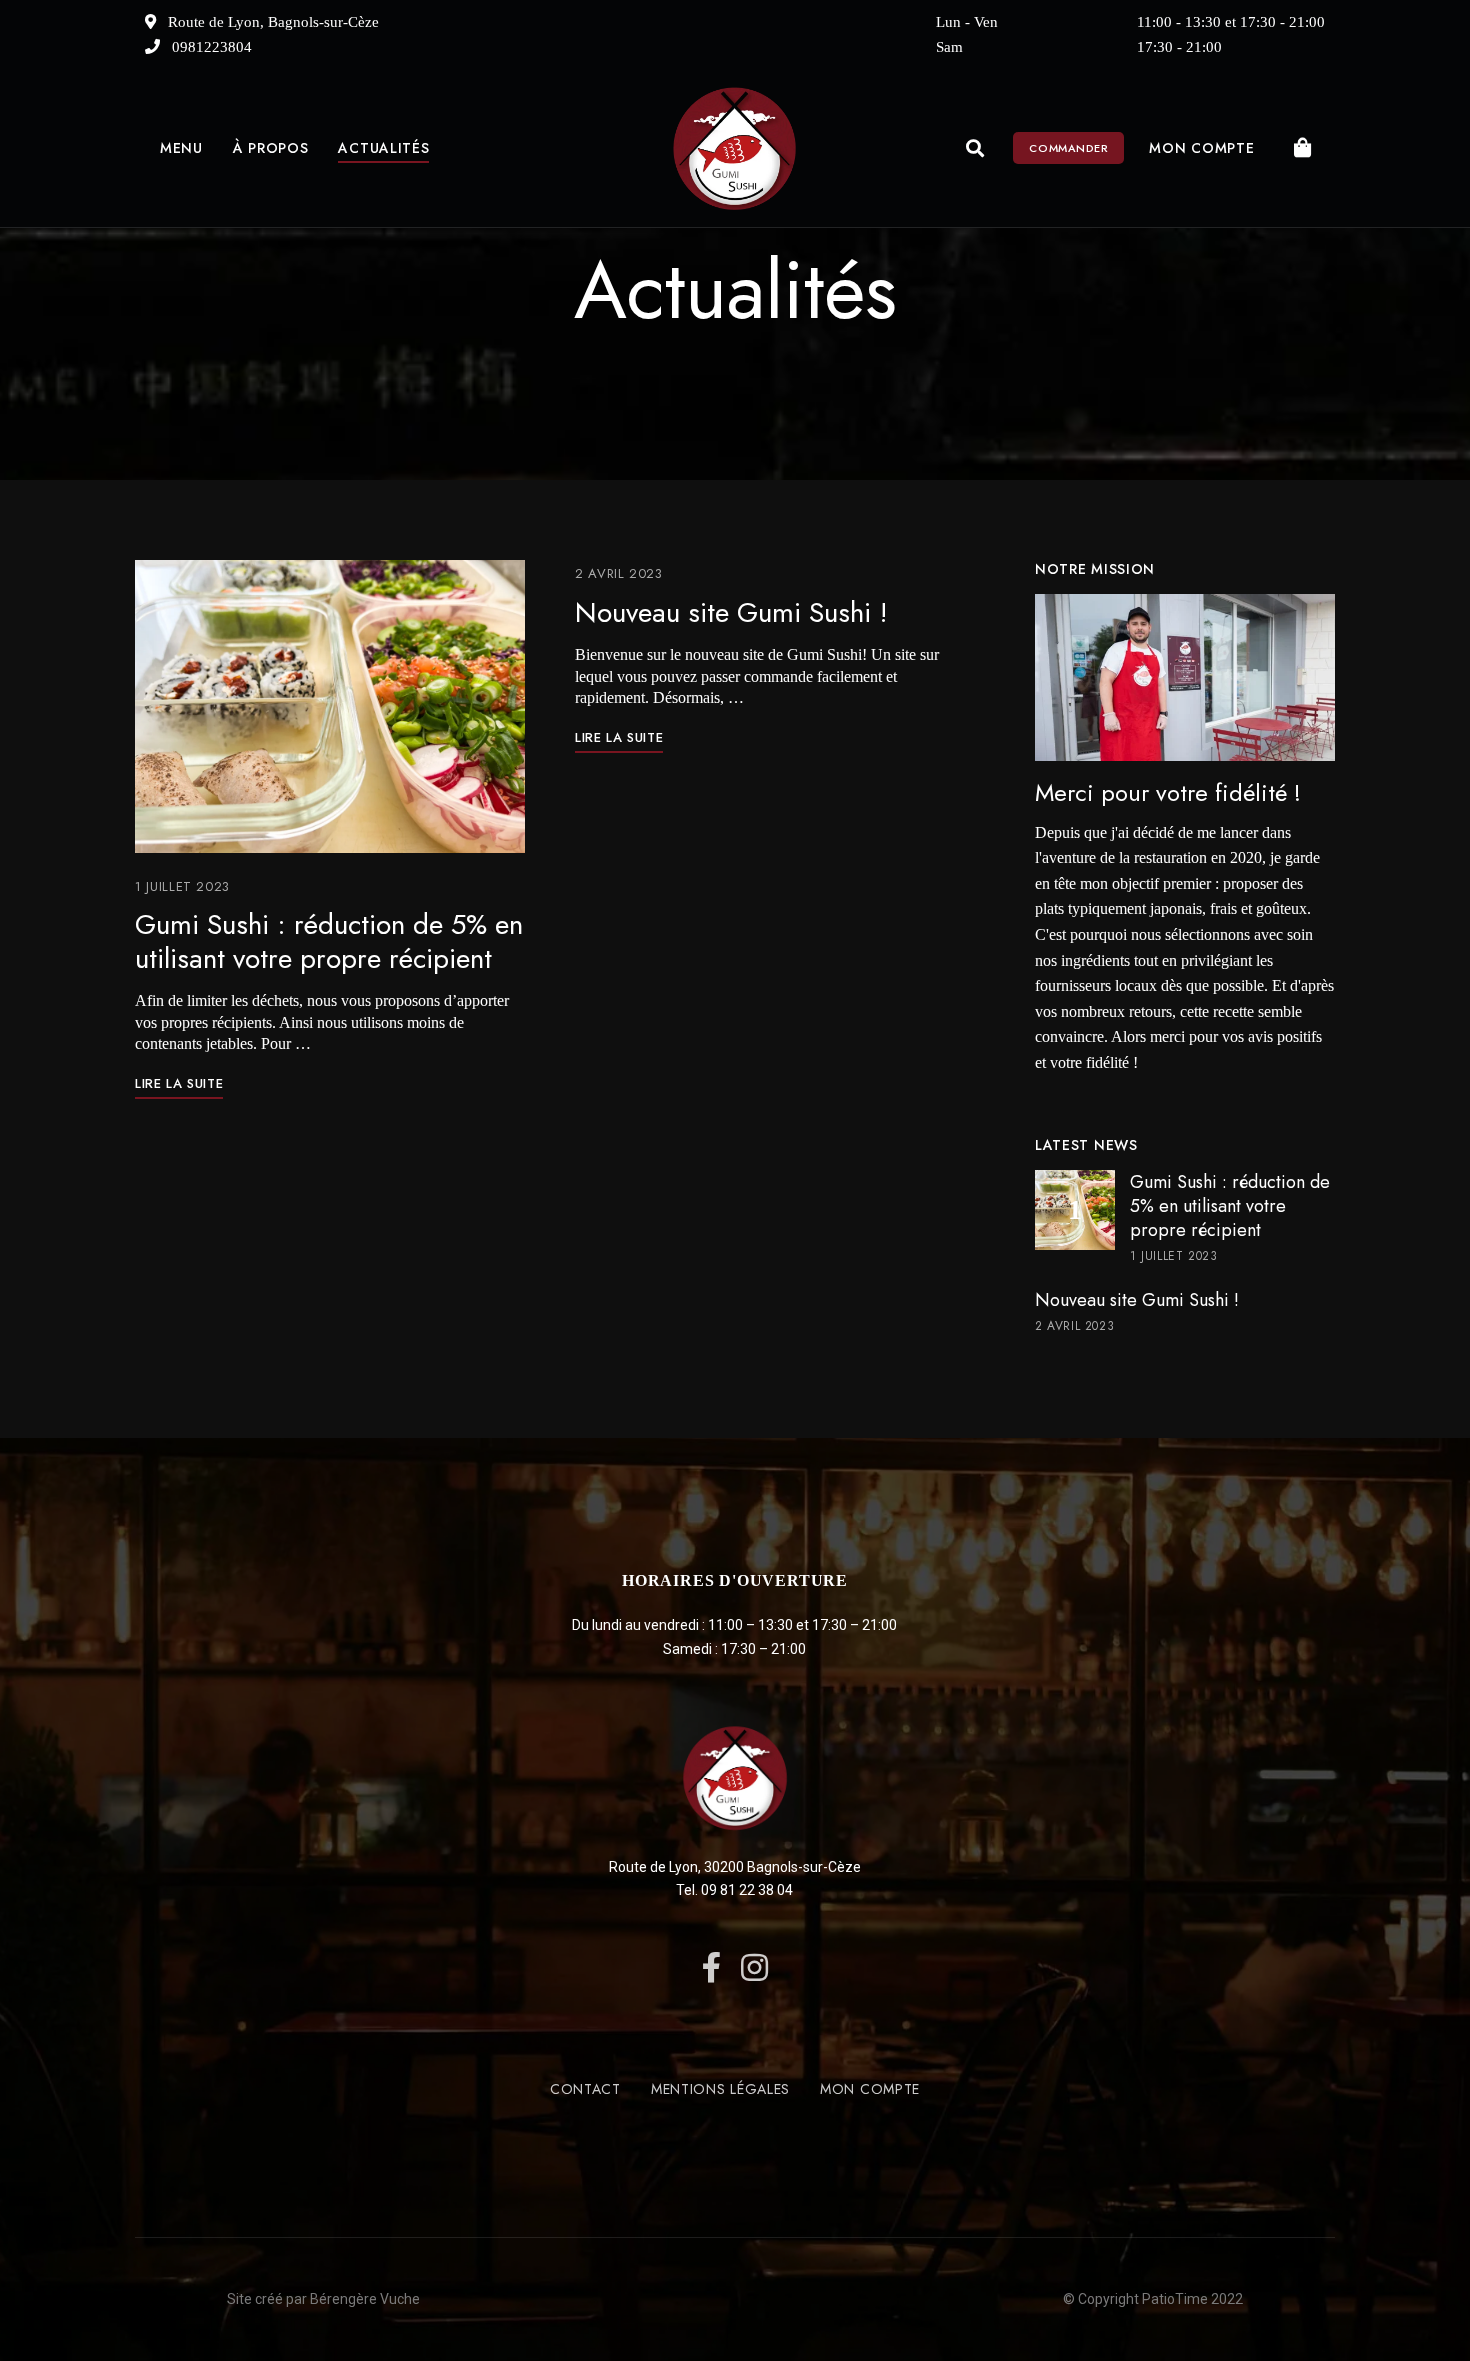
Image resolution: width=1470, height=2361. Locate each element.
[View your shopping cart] (1303, 148)
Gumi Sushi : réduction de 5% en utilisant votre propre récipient (329, 941)
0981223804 (210, 47)
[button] (1068, 148)
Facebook (711, 1967)
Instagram (754, 1967)
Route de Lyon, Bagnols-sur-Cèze (271, 22)
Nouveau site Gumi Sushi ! (731, 612)
